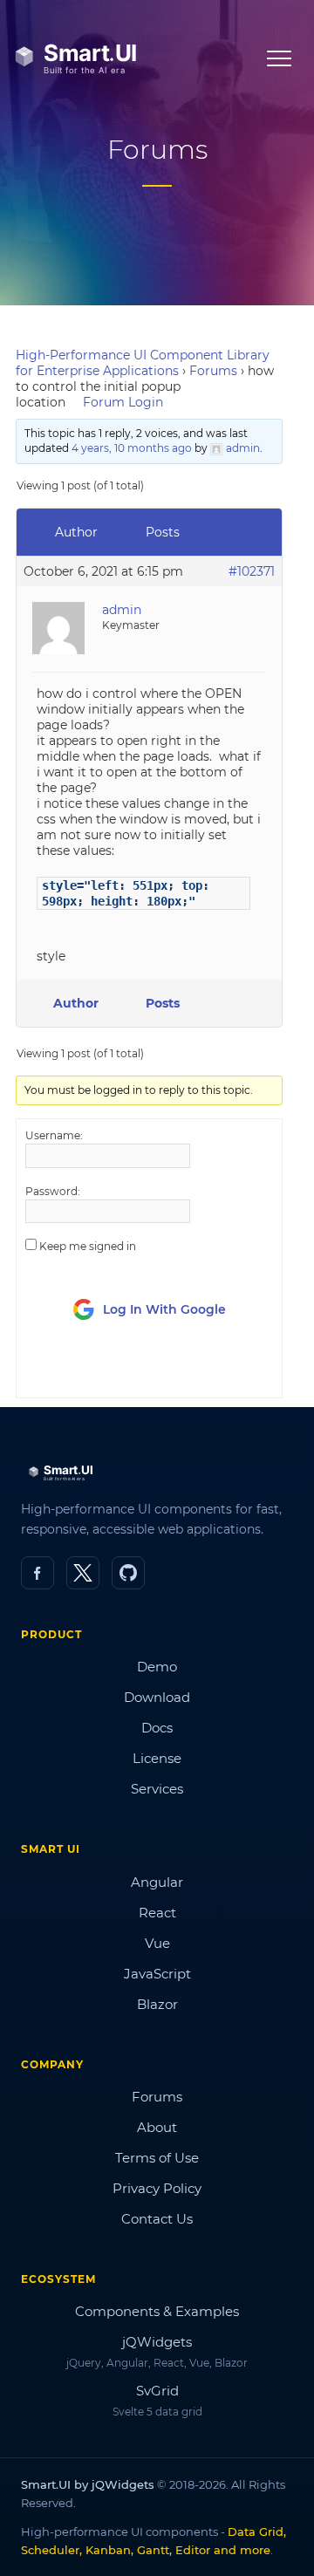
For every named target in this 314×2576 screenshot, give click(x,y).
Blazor (157, 2004)
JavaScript (157, 1974)
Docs (157, 1728)
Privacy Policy (157, 2188)
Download (157, 1697)
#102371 (252, 571)
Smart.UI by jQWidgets (88, 2484)
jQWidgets (157, 2342)
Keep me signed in (88, 1246)
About (157, 2127)
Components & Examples (157, 2311)
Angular (157, 1882)
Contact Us (157, 2219)
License (157, 1758)
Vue (157, 1943)
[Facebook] (38, 1573)
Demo (157, 1667)
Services (157, 1789)
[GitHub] (128, 1573)
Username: (54, 1135)
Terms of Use (157, 2158)
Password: (53, 1191)
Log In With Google (164, 1309)
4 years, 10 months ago (132, 448)
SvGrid (157, 2391)
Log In (123, 1369)
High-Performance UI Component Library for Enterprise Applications (143, 363)
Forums (213, 371)
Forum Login (123, 402)
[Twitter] (83, 1573)
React (157, 1913)
